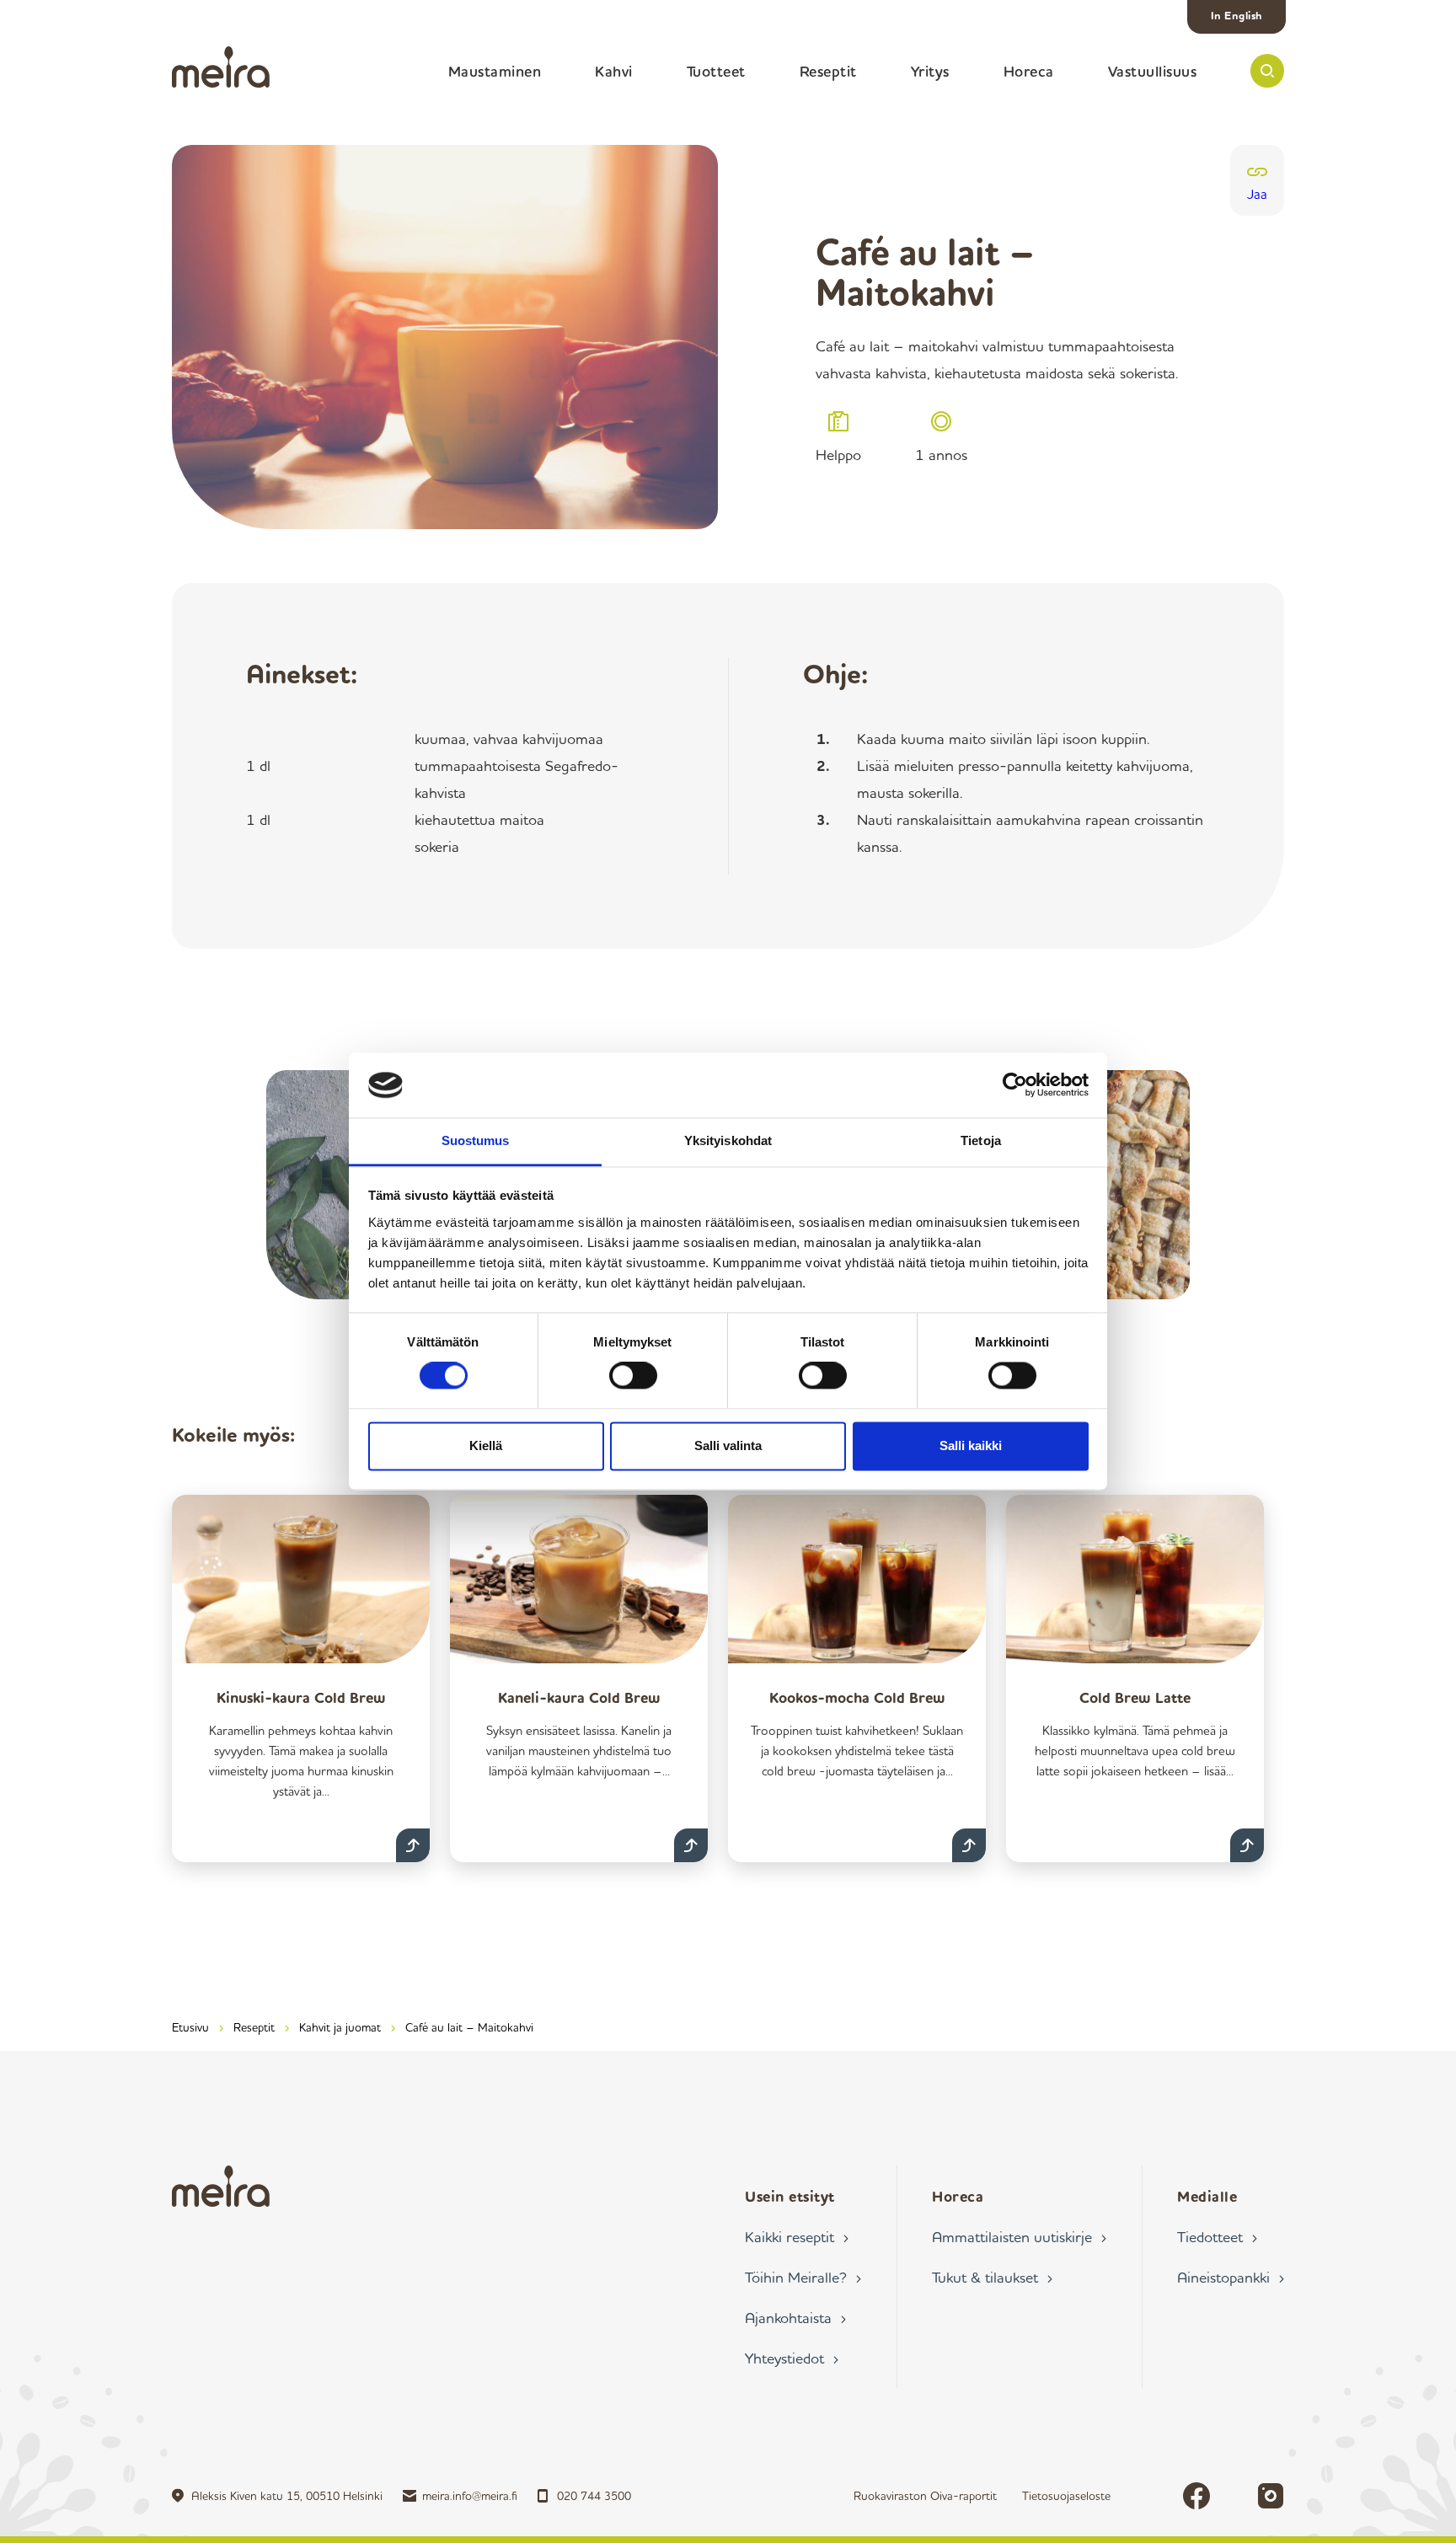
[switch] (633, 1376)
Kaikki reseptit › (797, 2236)
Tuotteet (716, 71)
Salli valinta (728, 1445)
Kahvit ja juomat (340, 2027)
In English (1237, 15)
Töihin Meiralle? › (803, 2277)
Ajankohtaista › (795, 2317)
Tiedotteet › (1217, 2236)
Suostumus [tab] (476, 1140)
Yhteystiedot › (792, 2358)
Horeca (1029, 71)
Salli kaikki (971, 1445)
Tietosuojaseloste (1066, 2495)
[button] (1267, 71)
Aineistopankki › (1231, 2277)
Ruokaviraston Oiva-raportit (925, 2495)
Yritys (930, 71)
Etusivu (190, 2027)
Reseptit (828, 71)
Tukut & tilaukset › (992, 2277)
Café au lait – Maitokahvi (469, 2027)
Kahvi (614, 71)
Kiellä (486, 1445)
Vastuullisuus (1153, 71)
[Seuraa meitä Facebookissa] (1196, 2496)
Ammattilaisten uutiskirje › (1019, 2236)
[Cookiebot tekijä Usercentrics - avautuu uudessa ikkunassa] (1015, 1085)
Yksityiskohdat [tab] (728, 1140)
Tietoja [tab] (981, 1140)
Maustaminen (495, 71)
